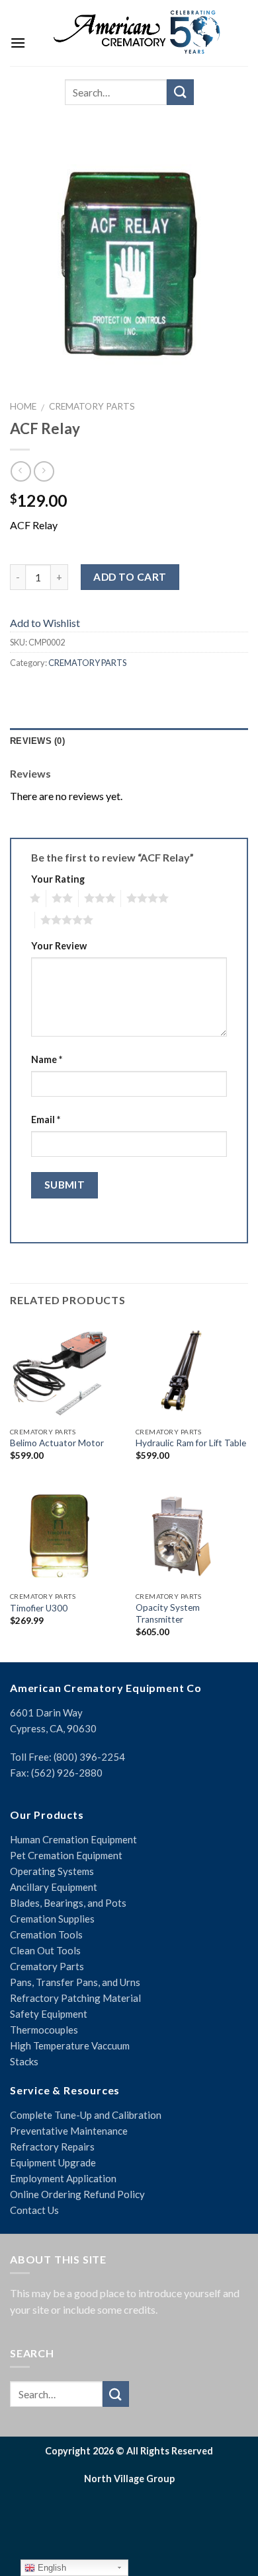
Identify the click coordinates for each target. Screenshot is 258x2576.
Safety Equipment (49, 2014)
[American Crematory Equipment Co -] (137, 32)
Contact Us (34, 2210)
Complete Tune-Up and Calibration (86, 2115)
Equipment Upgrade (53, 2162)
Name (47, 1059)
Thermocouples (44, 2030)
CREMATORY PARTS (92, 406)
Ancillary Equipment (54, 1887)
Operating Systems (52, 1871)
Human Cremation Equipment (73, 1839)
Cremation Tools (46, 1934)
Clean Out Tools (45, 1950)
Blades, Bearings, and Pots (68, 1903)
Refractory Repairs (52, 2147)
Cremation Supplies (52, 1919)
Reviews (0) (37, 741)
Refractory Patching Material (75, 1998)
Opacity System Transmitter (168, 1613)
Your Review (59, 946)
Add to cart (130, 577)
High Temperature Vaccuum (70, 2045)
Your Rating (58, 879)
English (51, 2568)
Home (23, 406)
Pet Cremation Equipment (66, 1855)
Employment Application (63, 2178)
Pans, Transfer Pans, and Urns (75, 1982)
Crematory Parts (47, 1966)
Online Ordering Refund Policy (77, 2194)
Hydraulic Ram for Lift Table (191, 1443)
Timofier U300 (39, 1608)
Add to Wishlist (45, 623)
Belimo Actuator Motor (57, 1443)
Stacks (24, 2061)
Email (46, 1120)
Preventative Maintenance (69, 2131)
